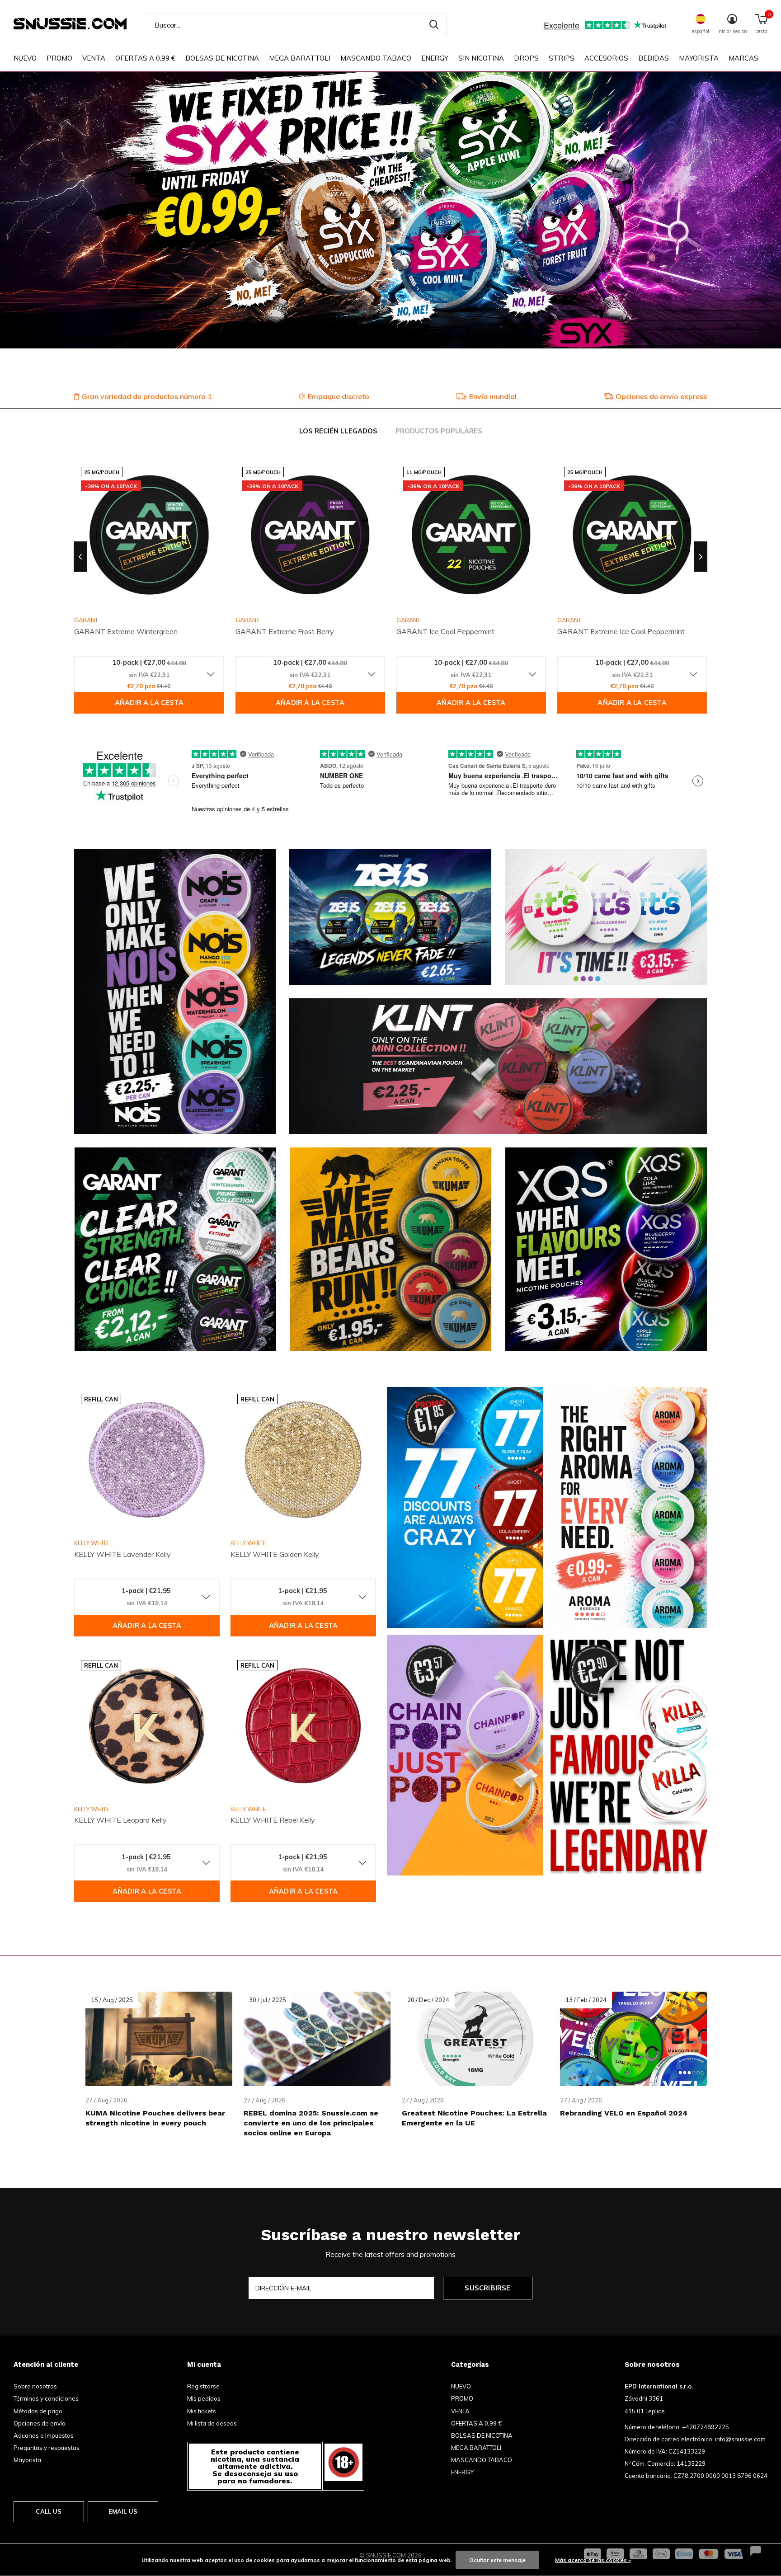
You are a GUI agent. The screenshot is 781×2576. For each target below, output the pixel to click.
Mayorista (27, 2460)
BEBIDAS (654, 58)
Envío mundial (493, 396)
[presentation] (80, 557)
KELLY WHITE (92, 1543)
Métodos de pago (38, 2411)
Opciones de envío (40, 2423)
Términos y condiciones (46, 2398)
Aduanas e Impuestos (44, 2435)
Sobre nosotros (35, 2386)
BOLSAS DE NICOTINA (222, 58)
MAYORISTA (699, 58)
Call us (49, 2511)
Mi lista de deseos (212, 2423)
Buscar (434, 25)
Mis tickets (202, 2411)
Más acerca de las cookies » (593, 2560)
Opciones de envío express (661, 396)
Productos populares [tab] (439, 431)
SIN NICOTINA (481, 58)
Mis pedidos (204, 2398)
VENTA (94, 58)
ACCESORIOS (606, 58)
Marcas (743, 58)
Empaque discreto (339, 396)
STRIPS (562, 58)
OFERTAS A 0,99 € (145, 58)
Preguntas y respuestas (47, 2448)
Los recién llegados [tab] (338, 431)
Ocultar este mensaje (497, 2560)
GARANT (247, 620)
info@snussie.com (740, 2439)
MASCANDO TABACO (376, 58)
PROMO (59, 58)
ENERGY (435, 58)
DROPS (526, 58)
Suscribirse (487, 2288)
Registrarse (203, 2386)
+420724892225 (706, 2427)
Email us (123, 2511)
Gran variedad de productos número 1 (147, 396)
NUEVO (25, 58)
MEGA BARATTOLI (300, 58)
